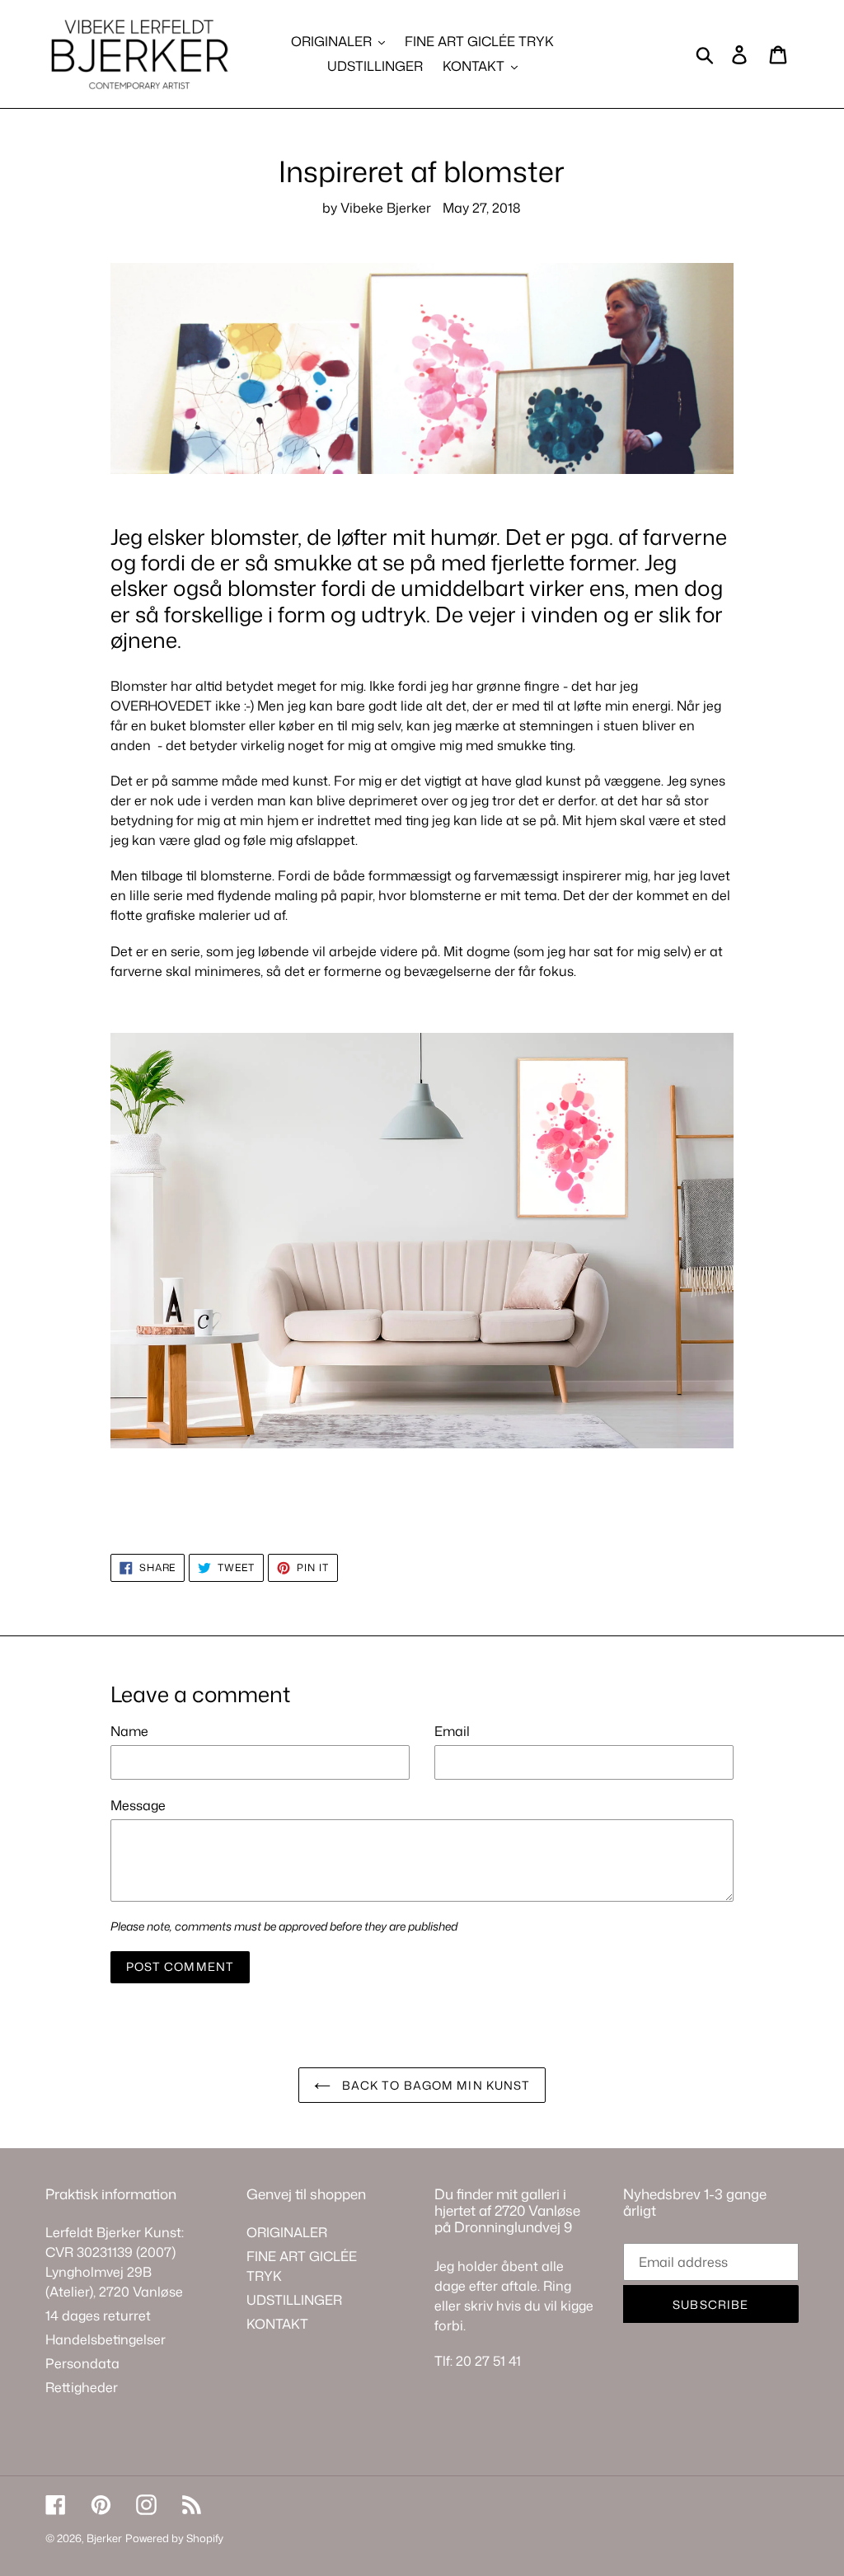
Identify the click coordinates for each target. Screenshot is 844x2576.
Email (452, 1731)
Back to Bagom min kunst (435, 2085)
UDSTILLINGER (294, 2300)
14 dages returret (98, 2316)
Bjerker (104, 2538)
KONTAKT (277, 2324)
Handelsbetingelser (105, 2339)
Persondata (82, 2363)
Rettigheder (82, 2387)
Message (138, 1805)
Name (129, 1731)
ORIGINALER (287, 2232)
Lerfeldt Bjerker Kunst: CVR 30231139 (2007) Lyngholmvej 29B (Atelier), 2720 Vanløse (115, 2262)
